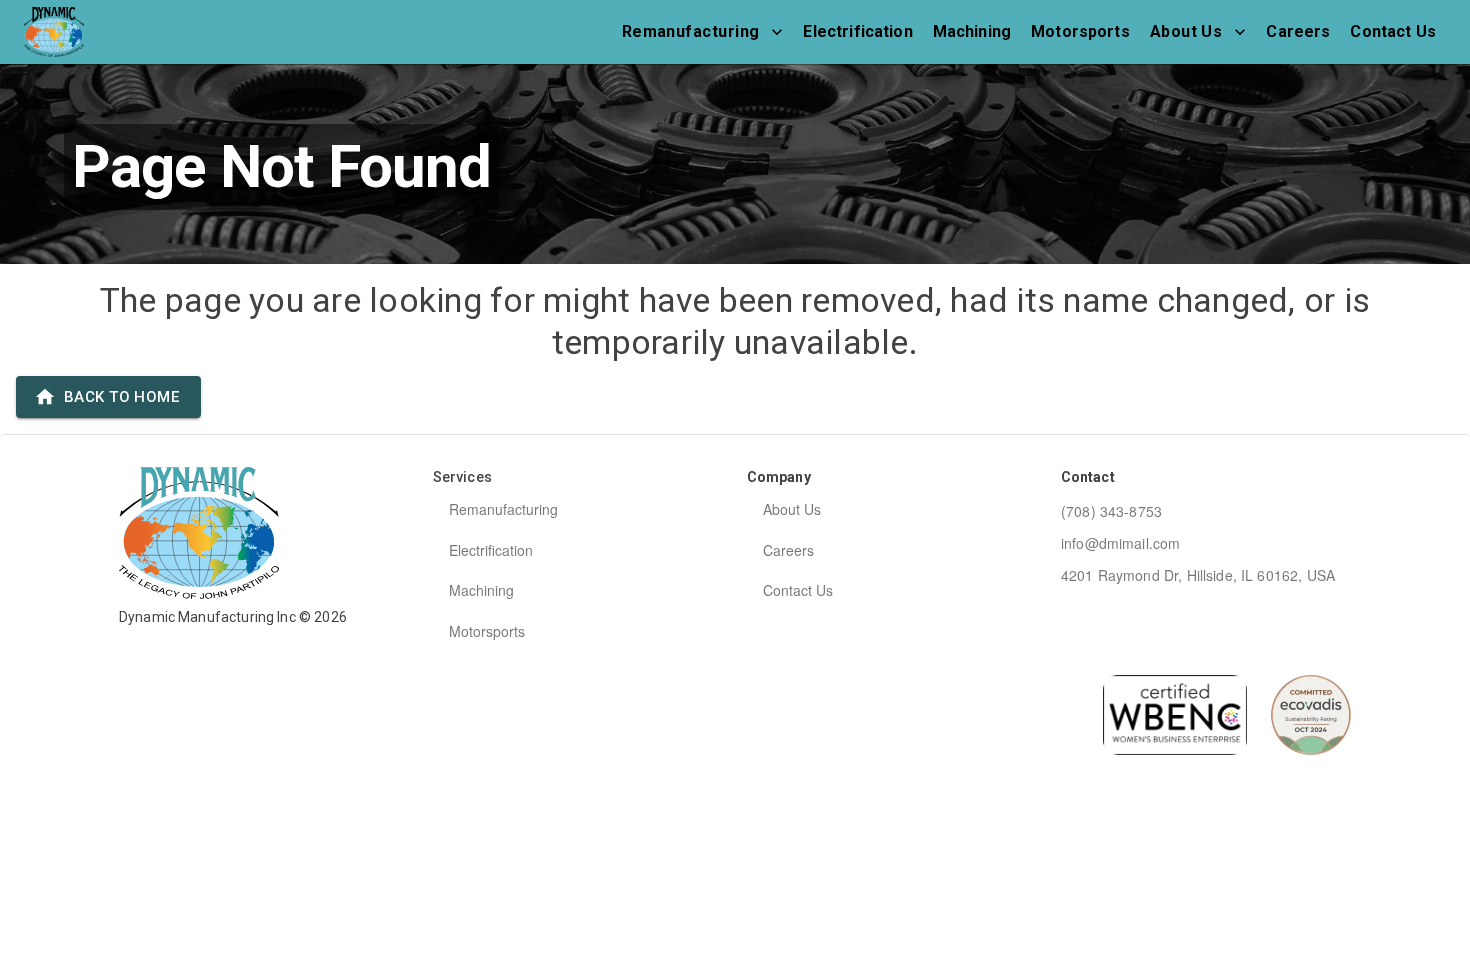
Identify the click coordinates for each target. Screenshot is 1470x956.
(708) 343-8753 (1111, 511)
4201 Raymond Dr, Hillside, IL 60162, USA (1198, 575)
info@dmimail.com (1120, 543)
